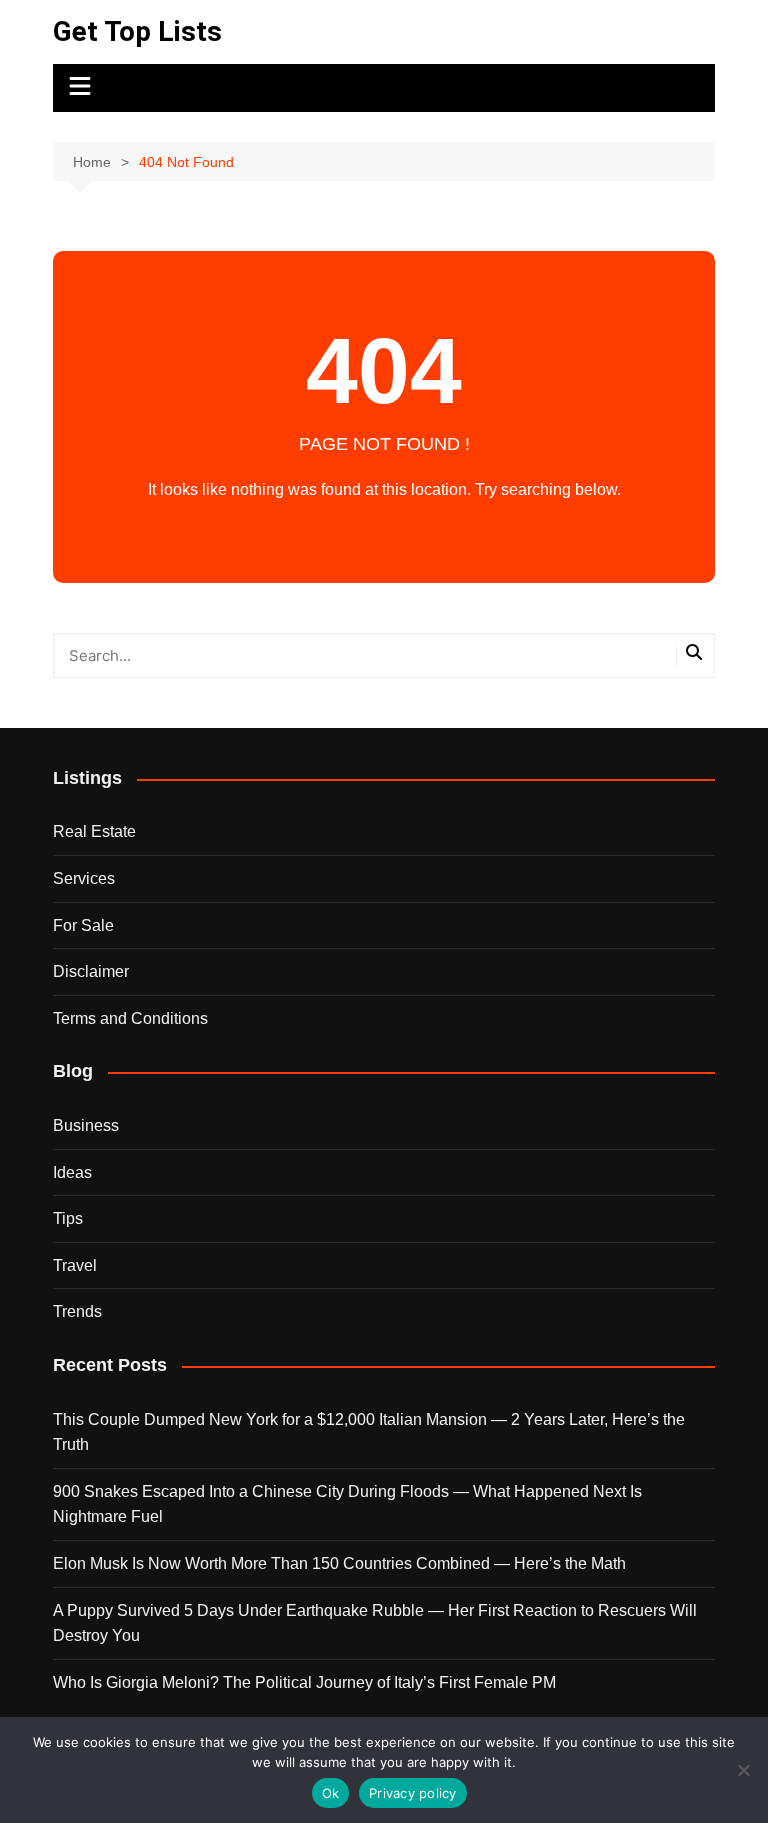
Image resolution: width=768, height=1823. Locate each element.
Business (86, 1125)
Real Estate (94, 831)
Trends (77, 1311)
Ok (331, 1793)
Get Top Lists (137, 31)
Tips (68, 1218)
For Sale (83, 925)
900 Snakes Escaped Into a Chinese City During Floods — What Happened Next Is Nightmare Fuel (347, 1504)
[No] (743, 1770)
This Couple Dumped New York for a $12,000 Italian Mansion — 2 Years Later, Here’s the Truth (369, 1432)
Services (84, 878)
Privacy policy (413, 1793)
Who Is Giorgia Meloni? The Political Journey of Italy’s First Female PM (304, 1682)
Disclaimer (91, 971)
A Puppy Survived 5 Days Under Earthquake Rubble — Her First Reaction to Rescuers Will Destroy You (375, 1623)
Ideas (72, 1172)
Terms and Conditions (130, 1018)
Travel (75, 1265)
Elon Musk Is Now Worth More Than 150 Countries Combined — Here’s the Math (339, 1563)
